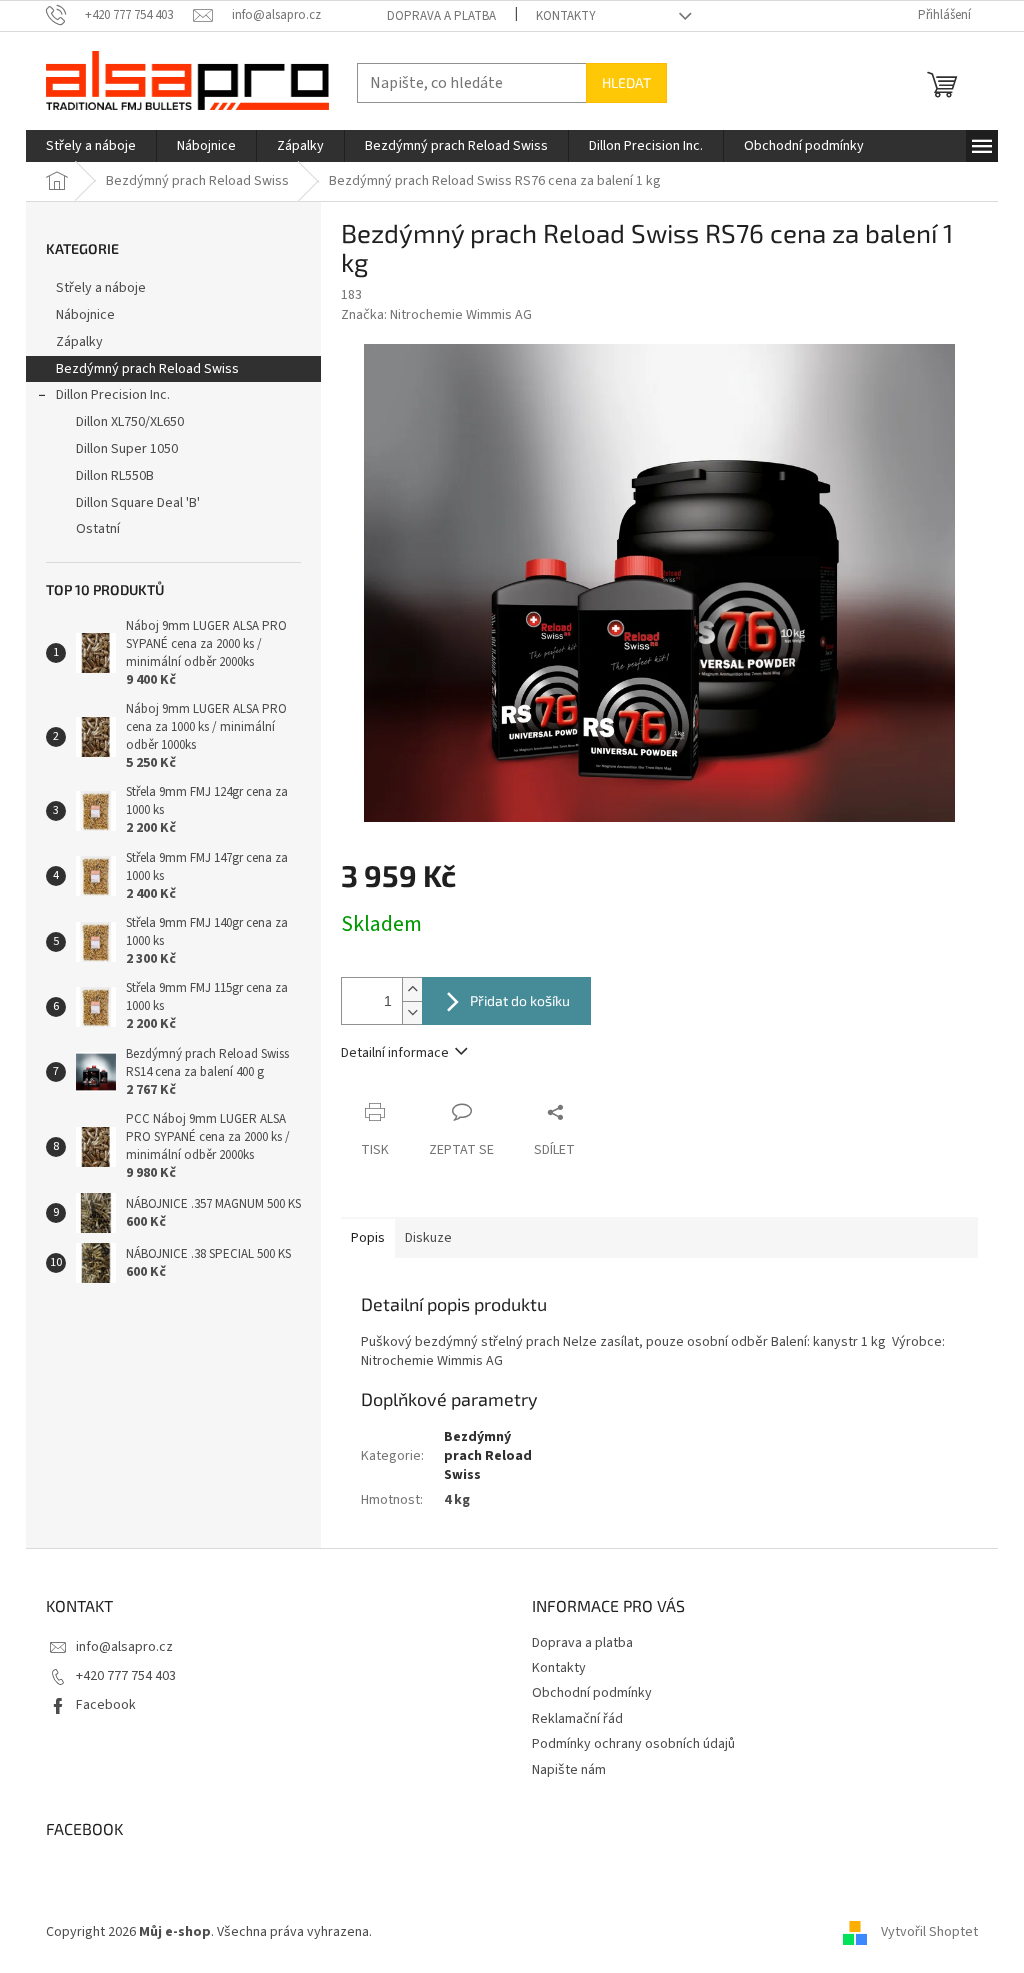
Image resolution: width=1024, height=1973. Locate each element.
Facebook (106, 1705)
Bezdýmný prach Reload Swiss (147, 369)
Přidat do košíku (520, 1000)
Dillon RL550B (115, 476)
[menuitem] (91, 146)
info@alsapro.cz (124, 1647)
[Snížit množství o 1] (412, 1012)
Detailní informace (395, 1053)
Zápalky (79, 342)
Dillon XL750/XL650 (130, 422)
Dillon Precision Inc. (113, 395)
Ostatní (98, 529)
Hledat (626, 82)
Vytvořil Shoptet (929, 1932)
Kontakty (566, 16)
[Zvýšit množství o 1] (412, 989)
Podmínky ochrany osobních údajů (633, 1744)
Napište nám (569, 1770)
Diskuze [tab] (428, 1238)
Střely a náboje (101, 288)
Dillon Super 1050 (127, 449)
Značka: (436, 315)
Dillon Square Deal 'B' (138, 503)
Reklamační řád (577, 1719)
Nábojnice (85, 315)
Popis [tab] (368, 1238)
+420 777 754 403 (126, 1676)
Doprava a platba (441, 16)
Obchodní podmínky (592, 1693)
